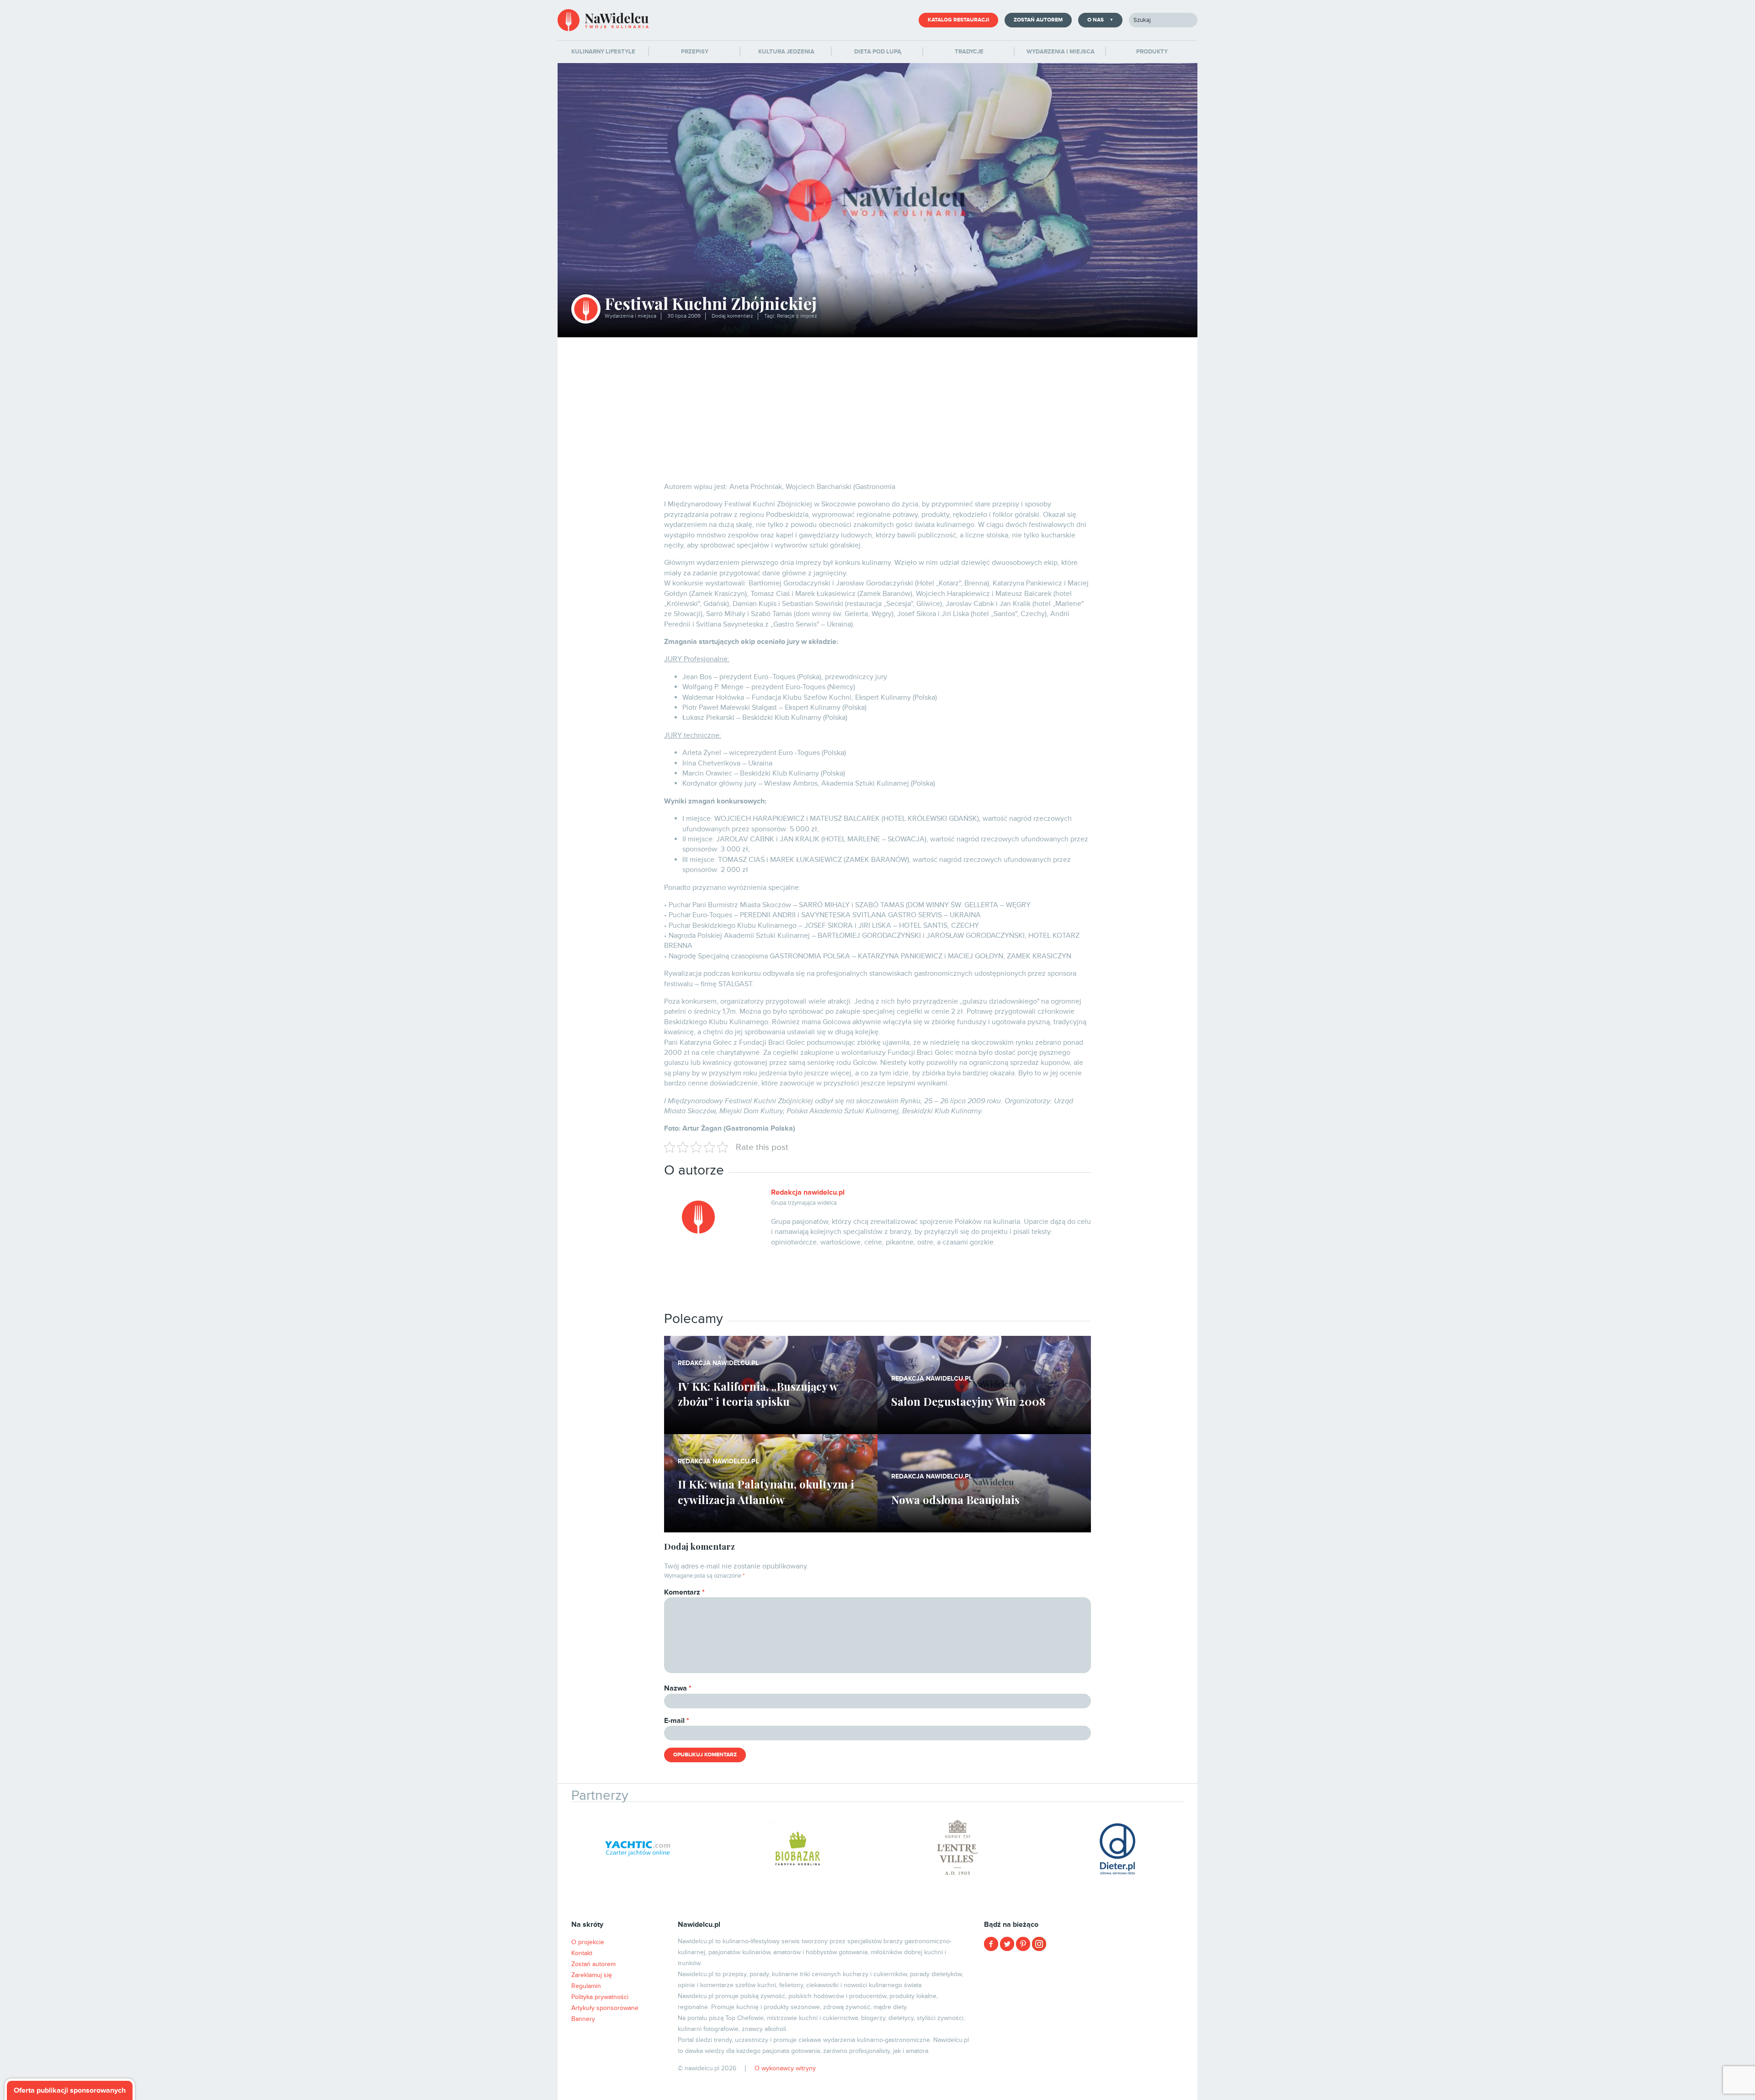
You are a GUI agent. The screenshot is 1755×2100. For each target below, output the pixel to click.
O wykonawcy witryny (785, 2068)
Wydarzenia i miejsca (630, 316)
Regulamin (586, 1986)
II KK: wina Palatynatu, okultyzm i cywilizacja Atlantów (766, 1492)
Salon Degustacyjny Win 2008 (968, 1401)
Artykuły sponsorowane (605, 2008)
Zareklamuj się (592, 1975)
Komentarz (684, 1592)
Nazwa (678, 1688)
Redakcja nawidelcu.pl (808, 1192)
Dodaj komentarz (732, 316)
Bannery (583, 2019)
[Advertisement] (877, 406)
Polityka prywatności (600, 1997)
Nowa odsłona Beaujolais (955, 1499)
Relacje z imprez (797, 316)
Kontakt (582, 1953)
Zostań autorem (1038, 20)
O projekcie (588, 1942)
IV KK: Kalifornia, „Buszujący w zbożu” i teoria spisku (758, 1394)
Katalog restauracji (958, 20)
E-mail (677, 1721)
